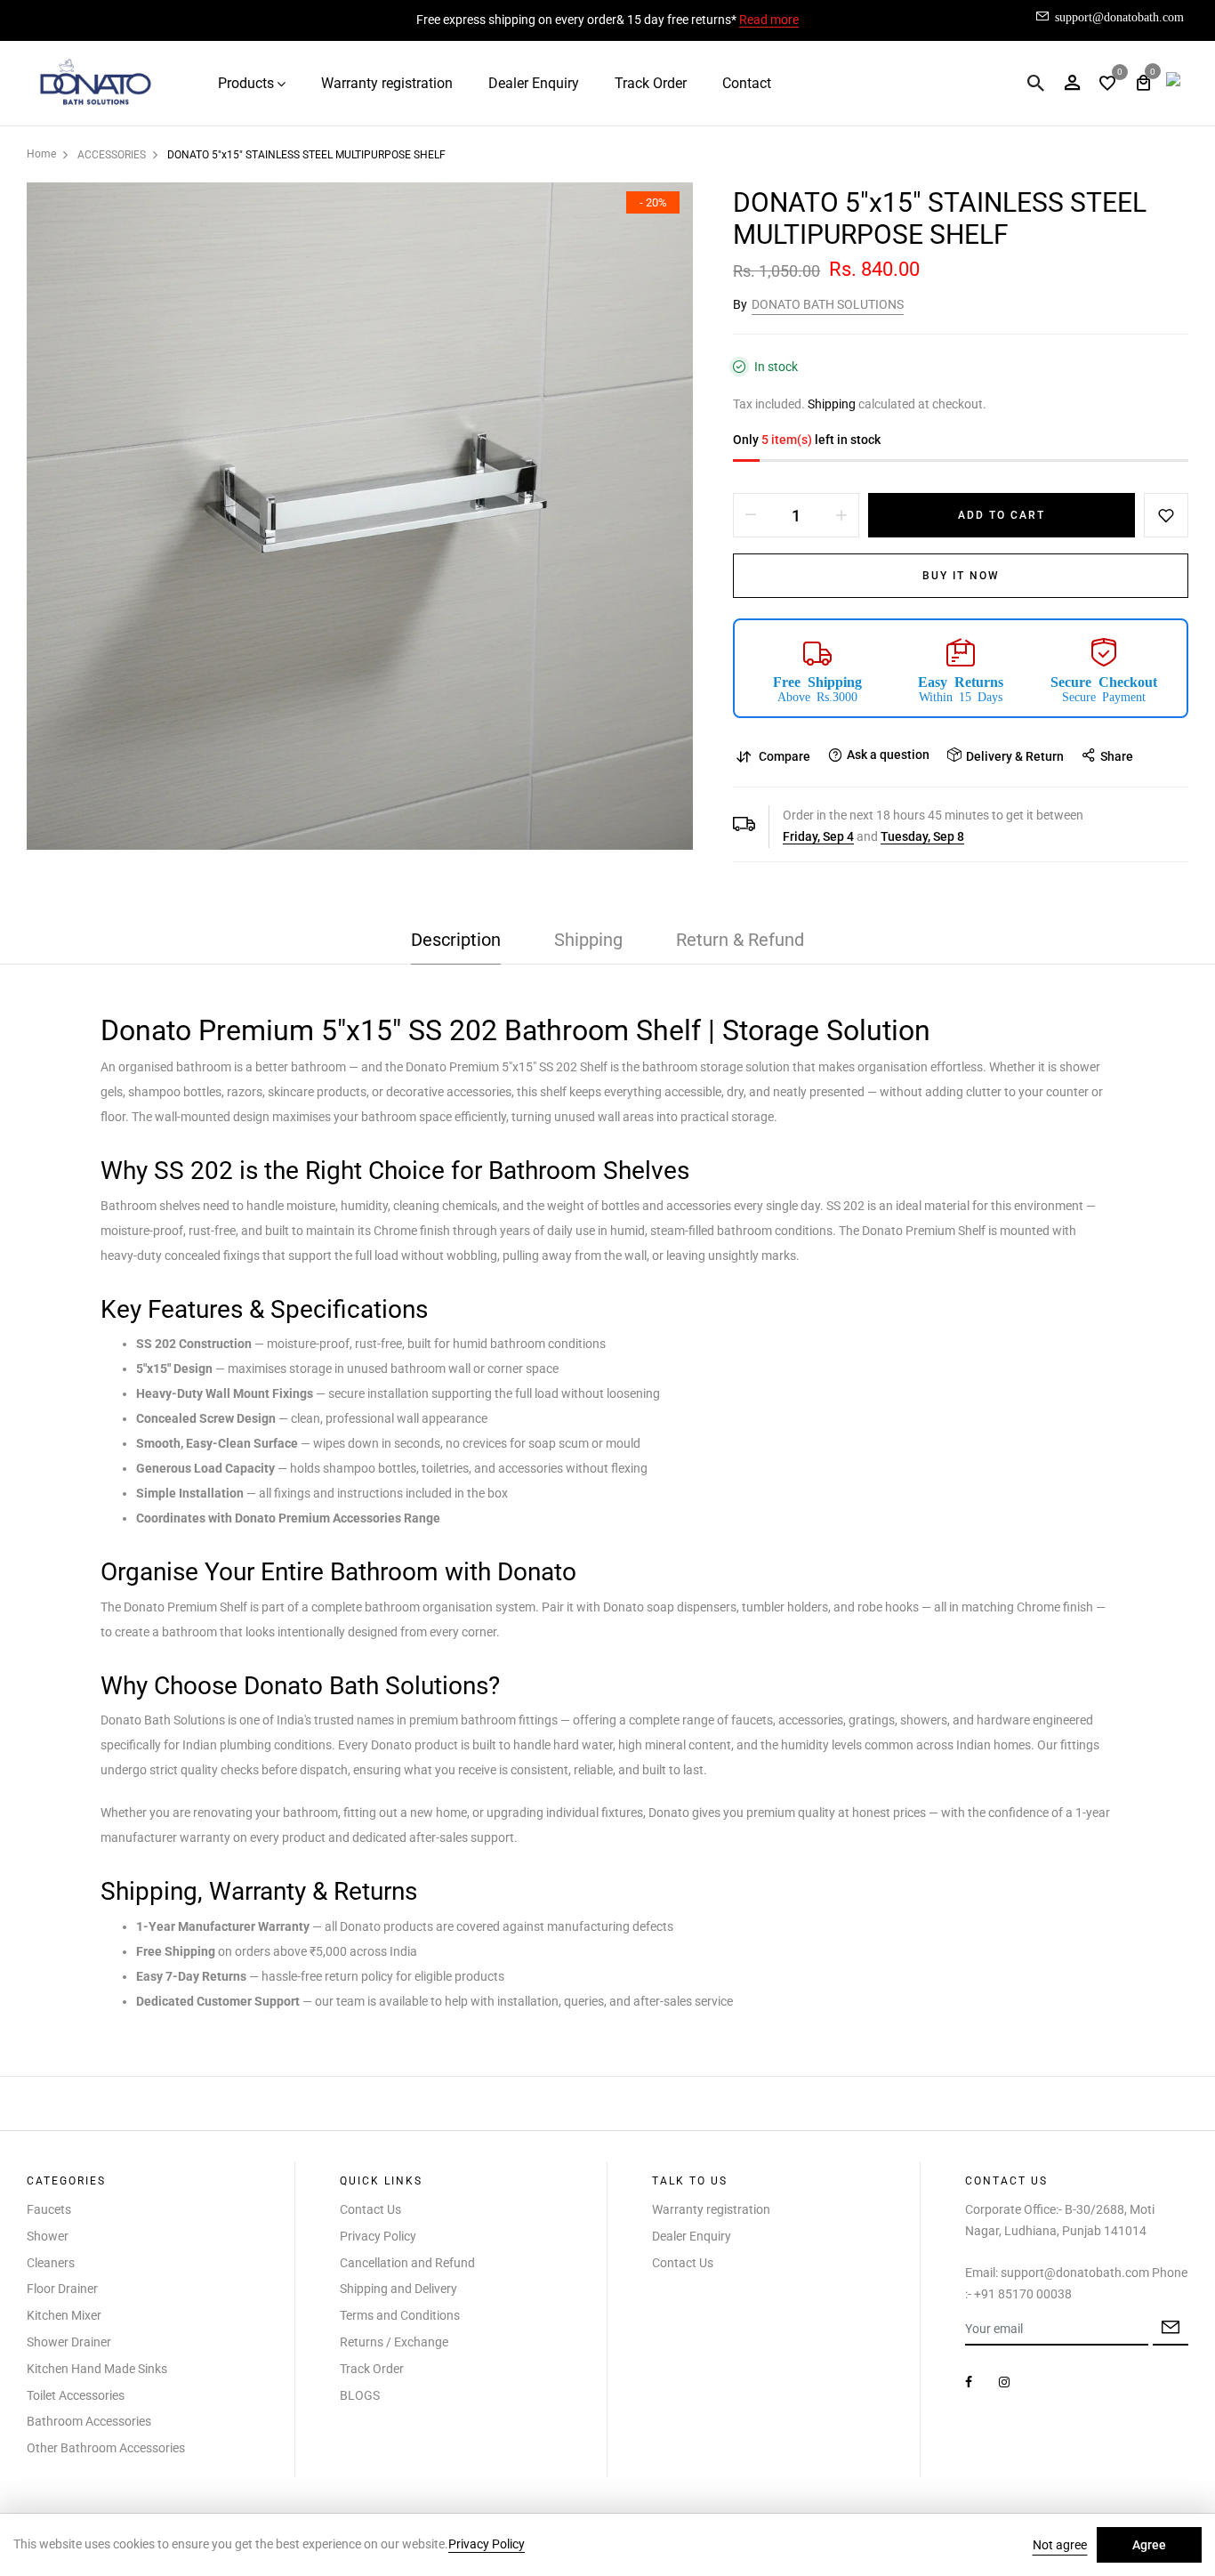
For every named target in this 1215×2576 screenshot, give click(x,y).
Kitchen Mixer (64, 2315)
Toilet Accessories (76, 2395)
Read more (769, 20)
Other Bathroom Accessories (106, 2448)
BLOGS (360, 2395)
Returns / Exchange (394, 2342)
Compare (785, 756)
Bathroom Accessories (89, 2421)
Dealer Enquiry (534, 83)
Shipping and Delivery (398, 2289)
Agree (1149, 2545)
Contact (747, 83)
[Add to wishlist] (1166, 515)
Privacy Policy (378, 2236)
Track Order (651, 83)
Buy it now (961, 576)
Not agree (1060, 2545)
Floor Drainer (62, 2289)
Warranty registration (387, 83)
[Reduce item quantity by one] (751, 515)
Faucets (49, 2209)
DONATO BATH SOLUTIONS (828, 304)
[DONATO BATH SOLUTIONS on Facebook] (969, 2382)
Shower (48, 2236)
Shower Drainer (69, 2342)
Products (246, 83)
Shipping (832, 404)
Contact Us (370, 2209)
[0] (1107, 85)
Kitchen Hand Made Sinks (97, 2369)
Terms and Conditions (400, 2315)
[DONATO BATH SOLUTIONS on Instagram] (1004, 2382)
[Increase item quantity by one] (841, 515)
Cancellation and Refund (407, 2263)
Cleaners (51, 2263)
